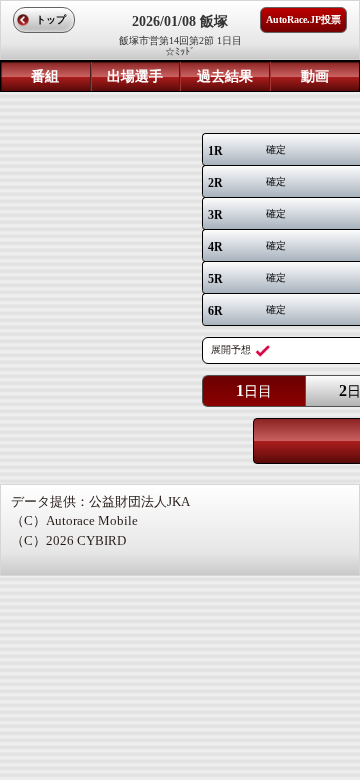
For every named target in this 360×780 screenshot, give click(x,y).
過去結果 (225, 76)
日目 (254, 390)
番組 (45, 76)
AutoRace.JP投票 (303, 19)
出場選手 (135, 76)
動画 (315, 76)
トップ (51, 19)
